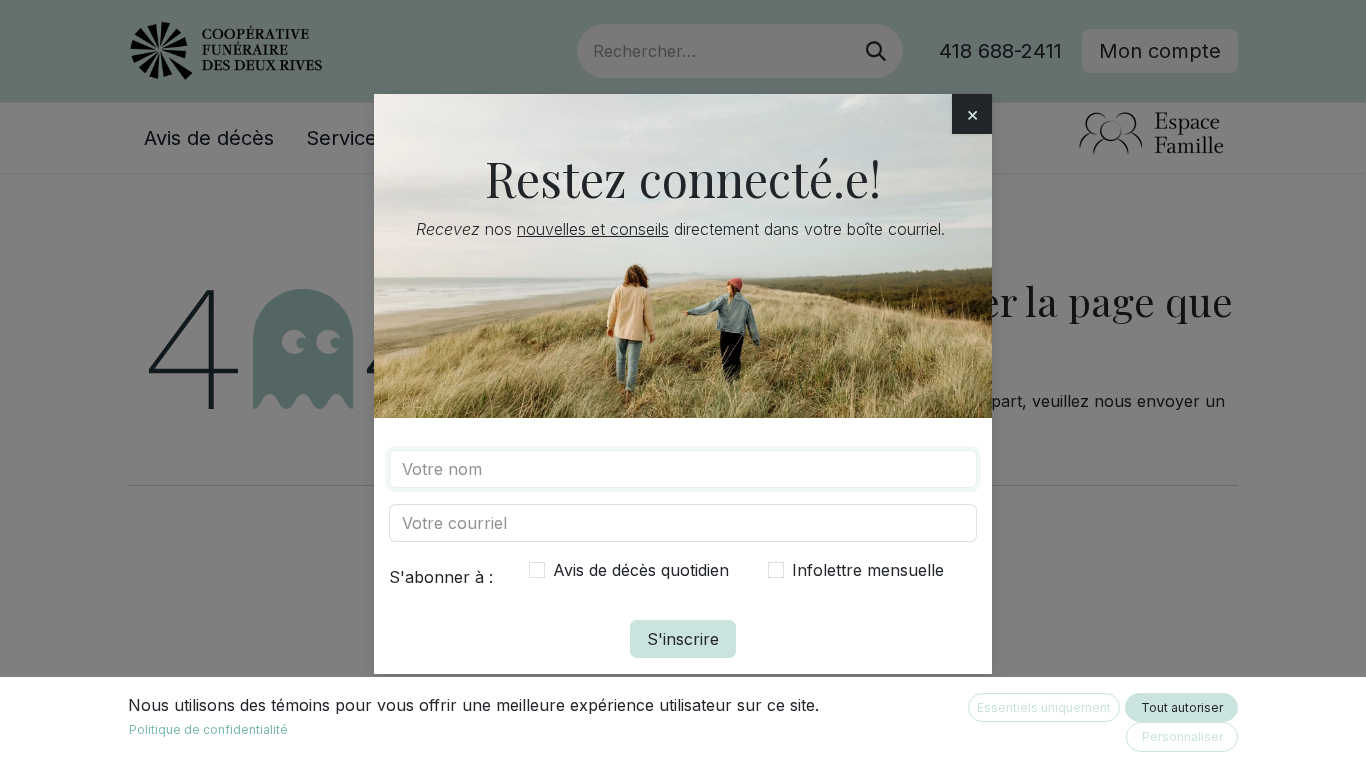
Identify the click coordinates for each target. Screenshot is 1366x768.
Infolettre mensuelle (868, 570)
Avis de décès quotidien (641, 570)
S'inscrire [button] (683, 639)
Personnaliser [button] (1182, 736)
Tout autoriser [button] (1182, 707)
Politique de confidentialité (208, 729)
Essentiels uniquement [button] (1044, 707)
